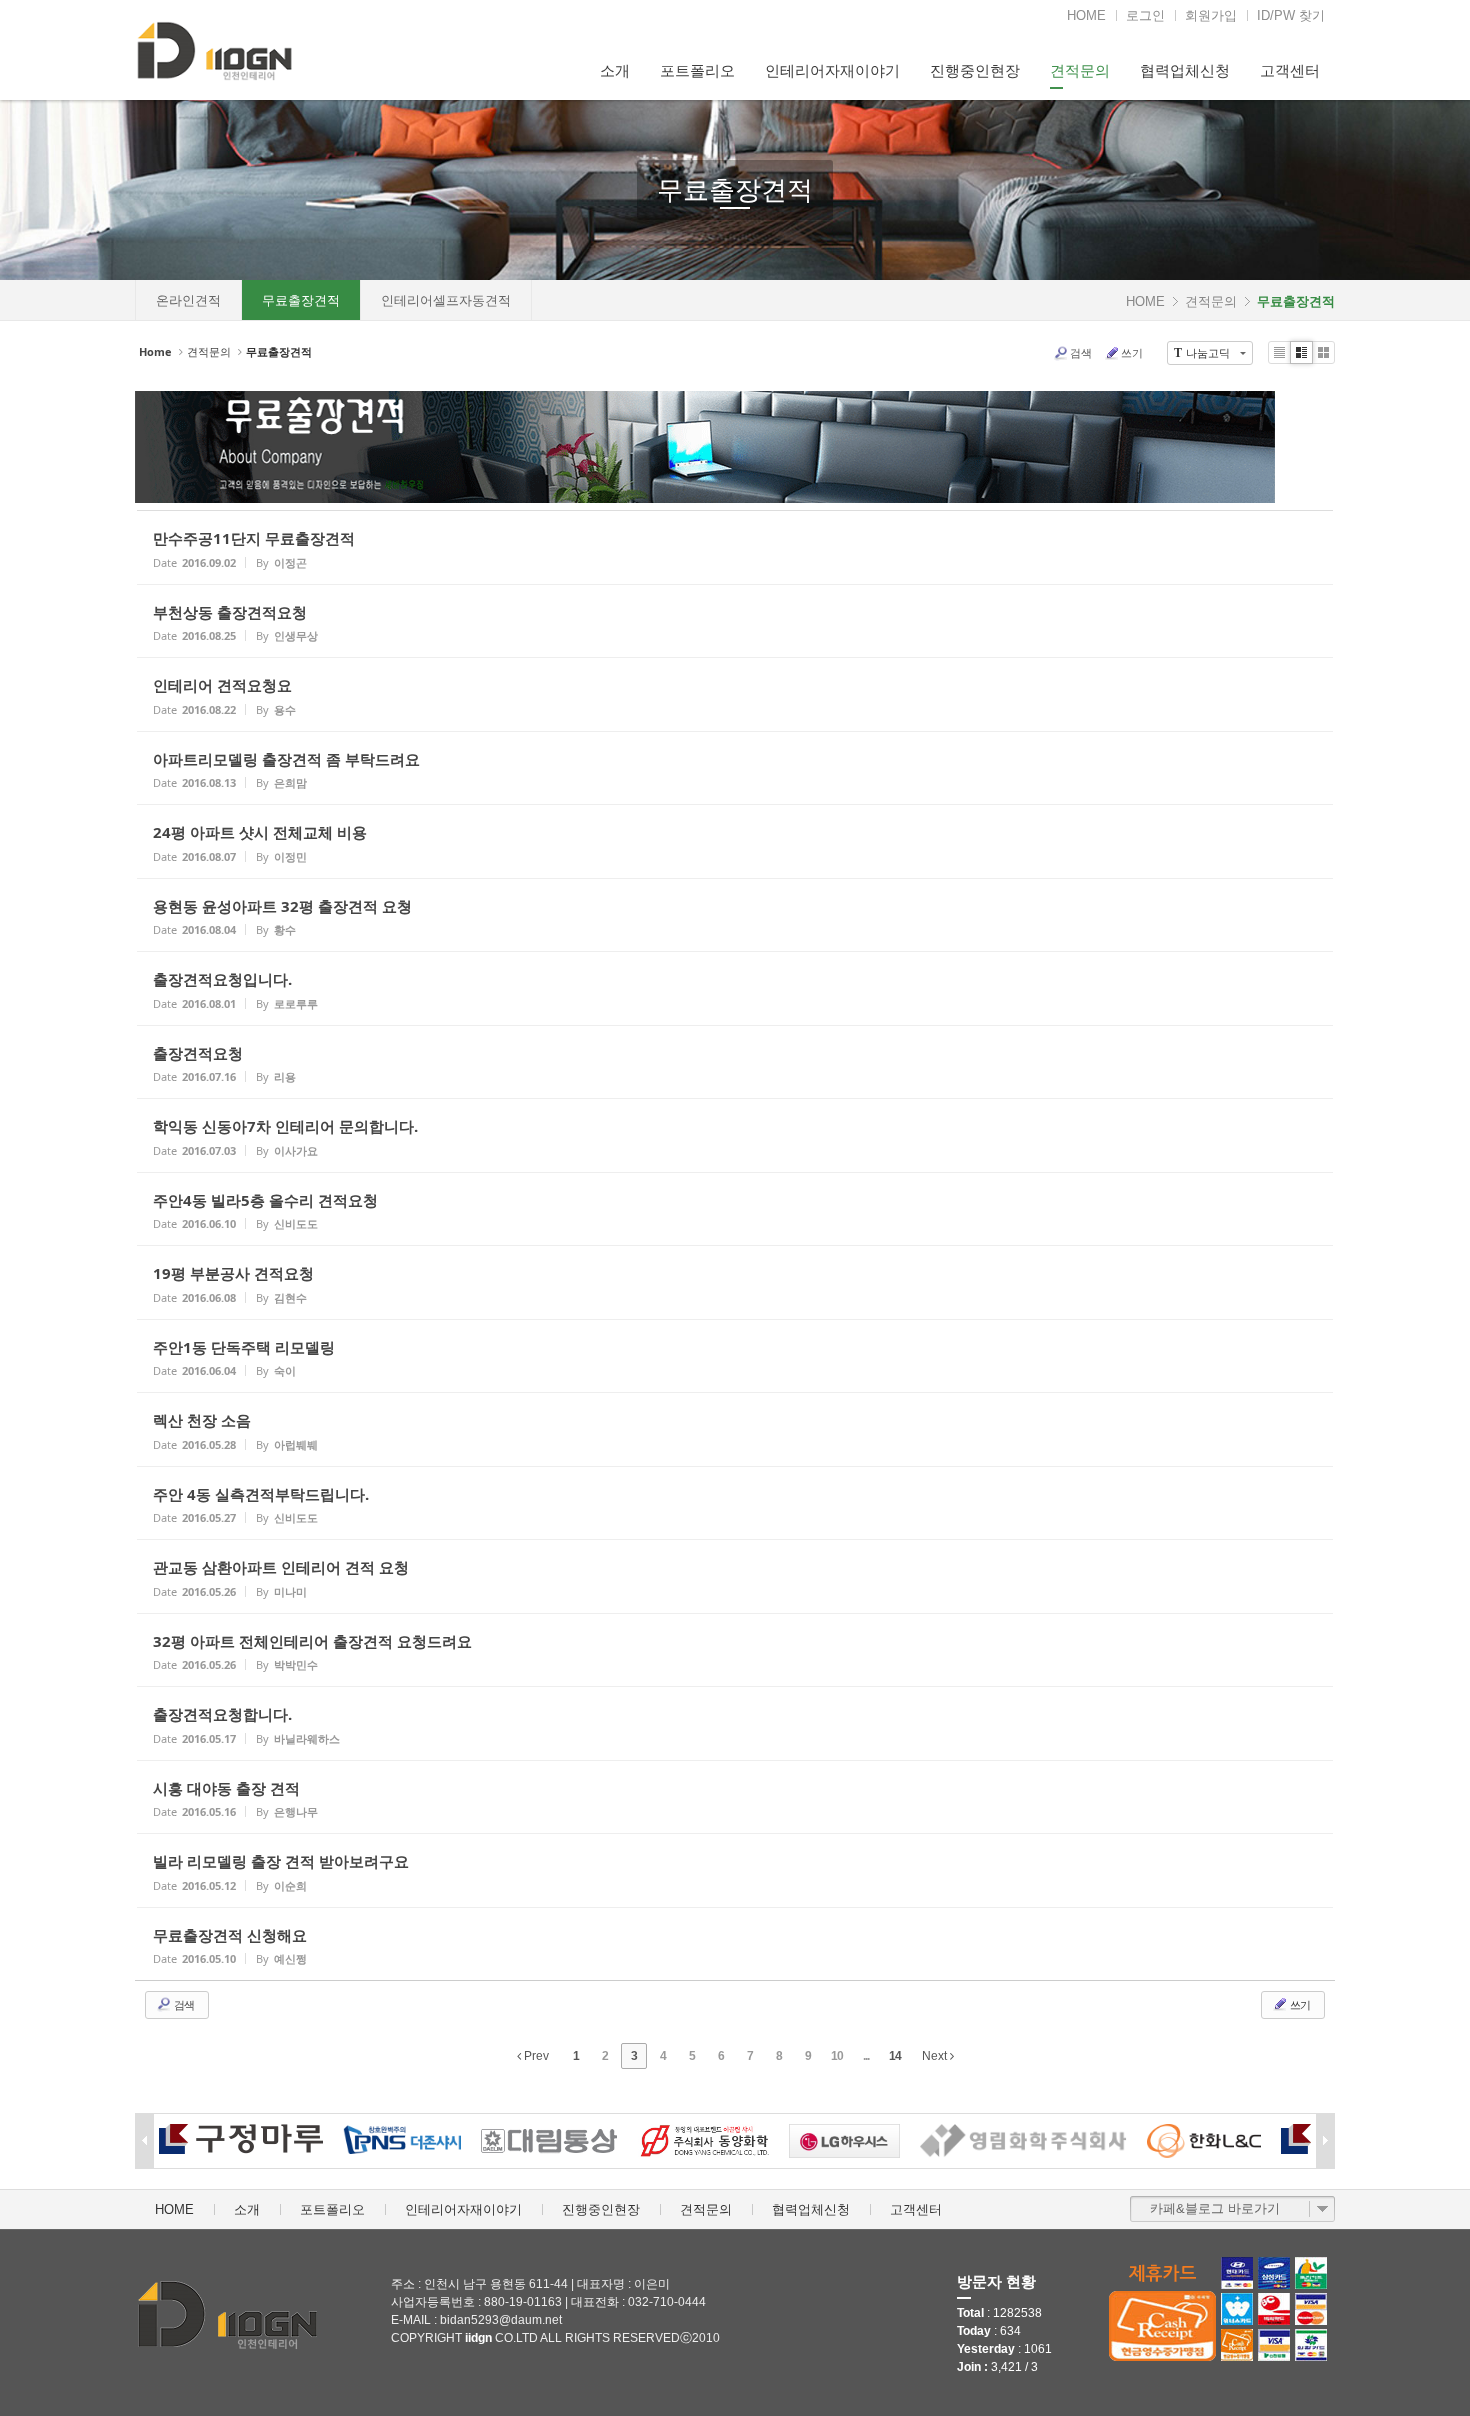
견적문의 (1080, 70)
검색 (1081, 352)
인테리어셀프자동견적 (446, 300)
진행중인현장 (975, 70)
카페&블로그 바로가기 (1215, 2208)
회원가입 (1211, 15)
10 (837, 2056)
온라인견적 (188, 300)
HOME (1086, 15)
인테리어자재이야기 (832, 70)
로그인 (1145, 15)
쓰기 (1132, 352)
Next (936, 2056)
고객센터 (1290, 70)
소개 (615, 70)
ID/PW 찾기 (1291, 15)
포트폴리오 (697, 70)
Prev (535, 2056)
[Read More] (735, 547)
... (866, 2056)
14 (895, 2056)
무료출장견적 (735, 190)
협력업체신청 (1185, 70)
